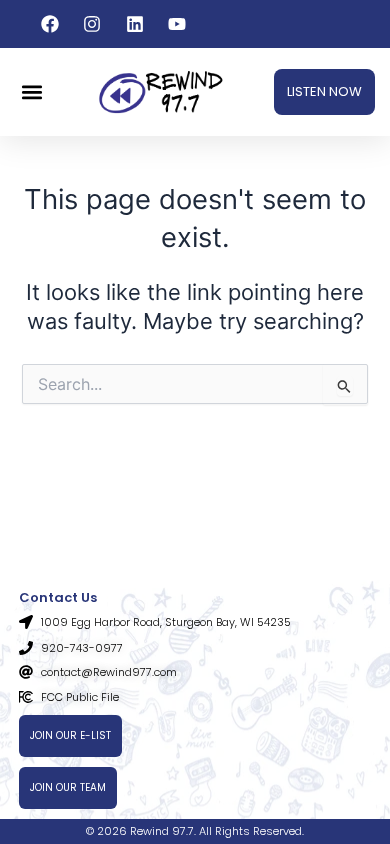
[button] (31, 92)
